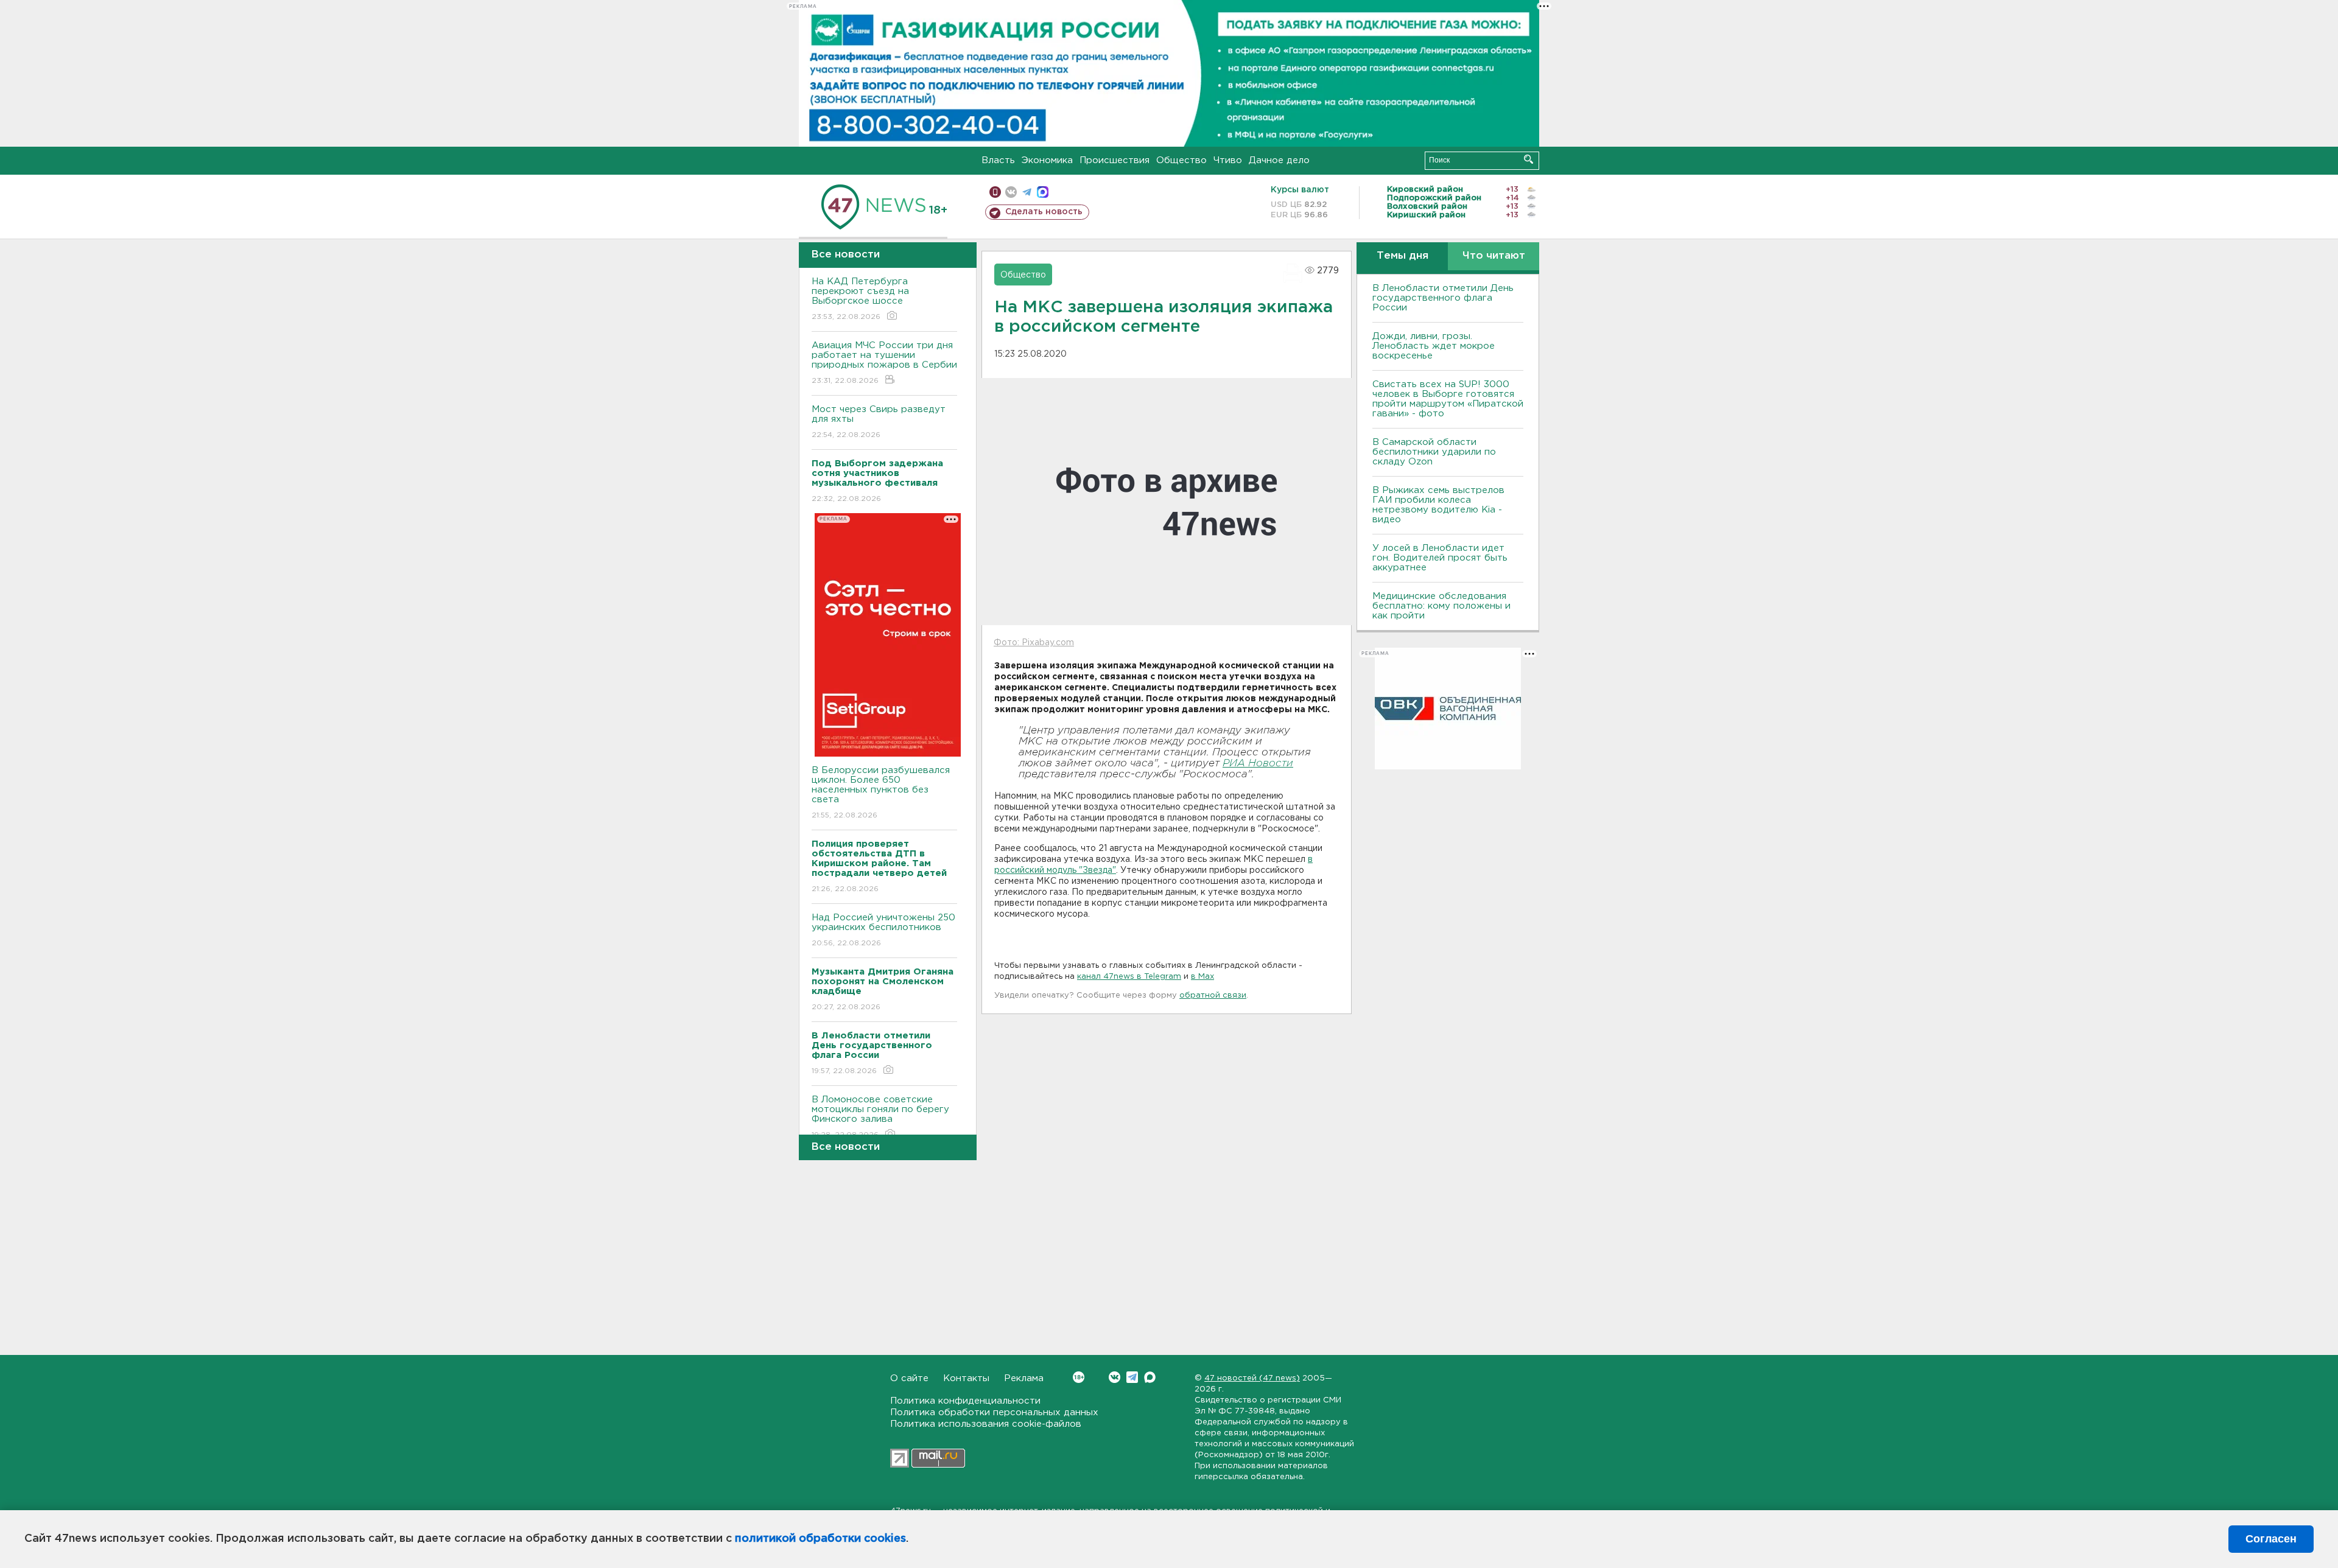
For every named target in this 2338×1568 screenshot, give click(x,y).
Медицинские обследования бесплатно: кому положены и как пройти (1441, 606)
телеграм (1027, 192)
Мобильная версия (995, 192)
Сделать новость (1044, 212)
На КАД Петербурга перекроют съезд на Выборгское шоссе (860, 299)
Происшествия (1115, 160)
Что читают (1494, 256)
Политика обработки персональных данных (994, 1412)
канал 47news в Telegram (1129, 977)
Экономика (1047, 160)
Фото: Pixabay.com (1034, 643)
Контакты (966, 1378)
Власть (998, 160)
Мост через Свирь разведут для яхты (879, 422)
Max (1150, 1377)
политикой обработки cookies (820, 1539)
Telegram (1132, 1377)
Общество (1181, 160)
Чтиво (1228, 160)
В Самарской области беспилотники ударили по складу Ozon (1434, 452)
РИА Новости (1258, 764)
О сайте (909, 1378)
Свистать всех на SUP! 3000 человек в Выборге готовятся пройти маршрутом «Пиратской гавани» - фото (1448, 399)
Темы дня (1402, 256)
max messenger (1043, 192)
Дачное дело (1279, 160)
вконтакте (1011, 192)
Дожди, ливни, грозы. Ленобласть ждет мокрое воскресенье (1434, 346)
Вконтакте (1115, 1377)
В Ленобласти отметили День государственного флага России (1443, 298)
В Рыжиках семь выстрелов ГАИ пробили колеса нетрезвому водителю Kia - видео (1438, 505)
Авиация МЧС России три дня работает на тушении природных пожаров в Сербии (884, 363)
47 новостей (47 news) (1252, 1378)
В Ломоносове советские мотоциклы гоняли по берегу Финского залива (880, 1117)
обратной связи (1213, 996)
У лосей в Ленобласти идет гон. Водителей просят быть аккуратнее (1440, 558)
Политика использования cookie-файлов (986, 1424)
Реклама (1024, 1378)
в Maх (1202, 977)
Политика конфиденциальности (965, 1401)
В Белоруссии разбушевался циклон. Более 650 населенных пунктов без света (881, 793)
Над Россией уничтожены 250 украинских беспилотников (883, 930)
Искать (1529, 159)
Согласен (2271, 1539)
